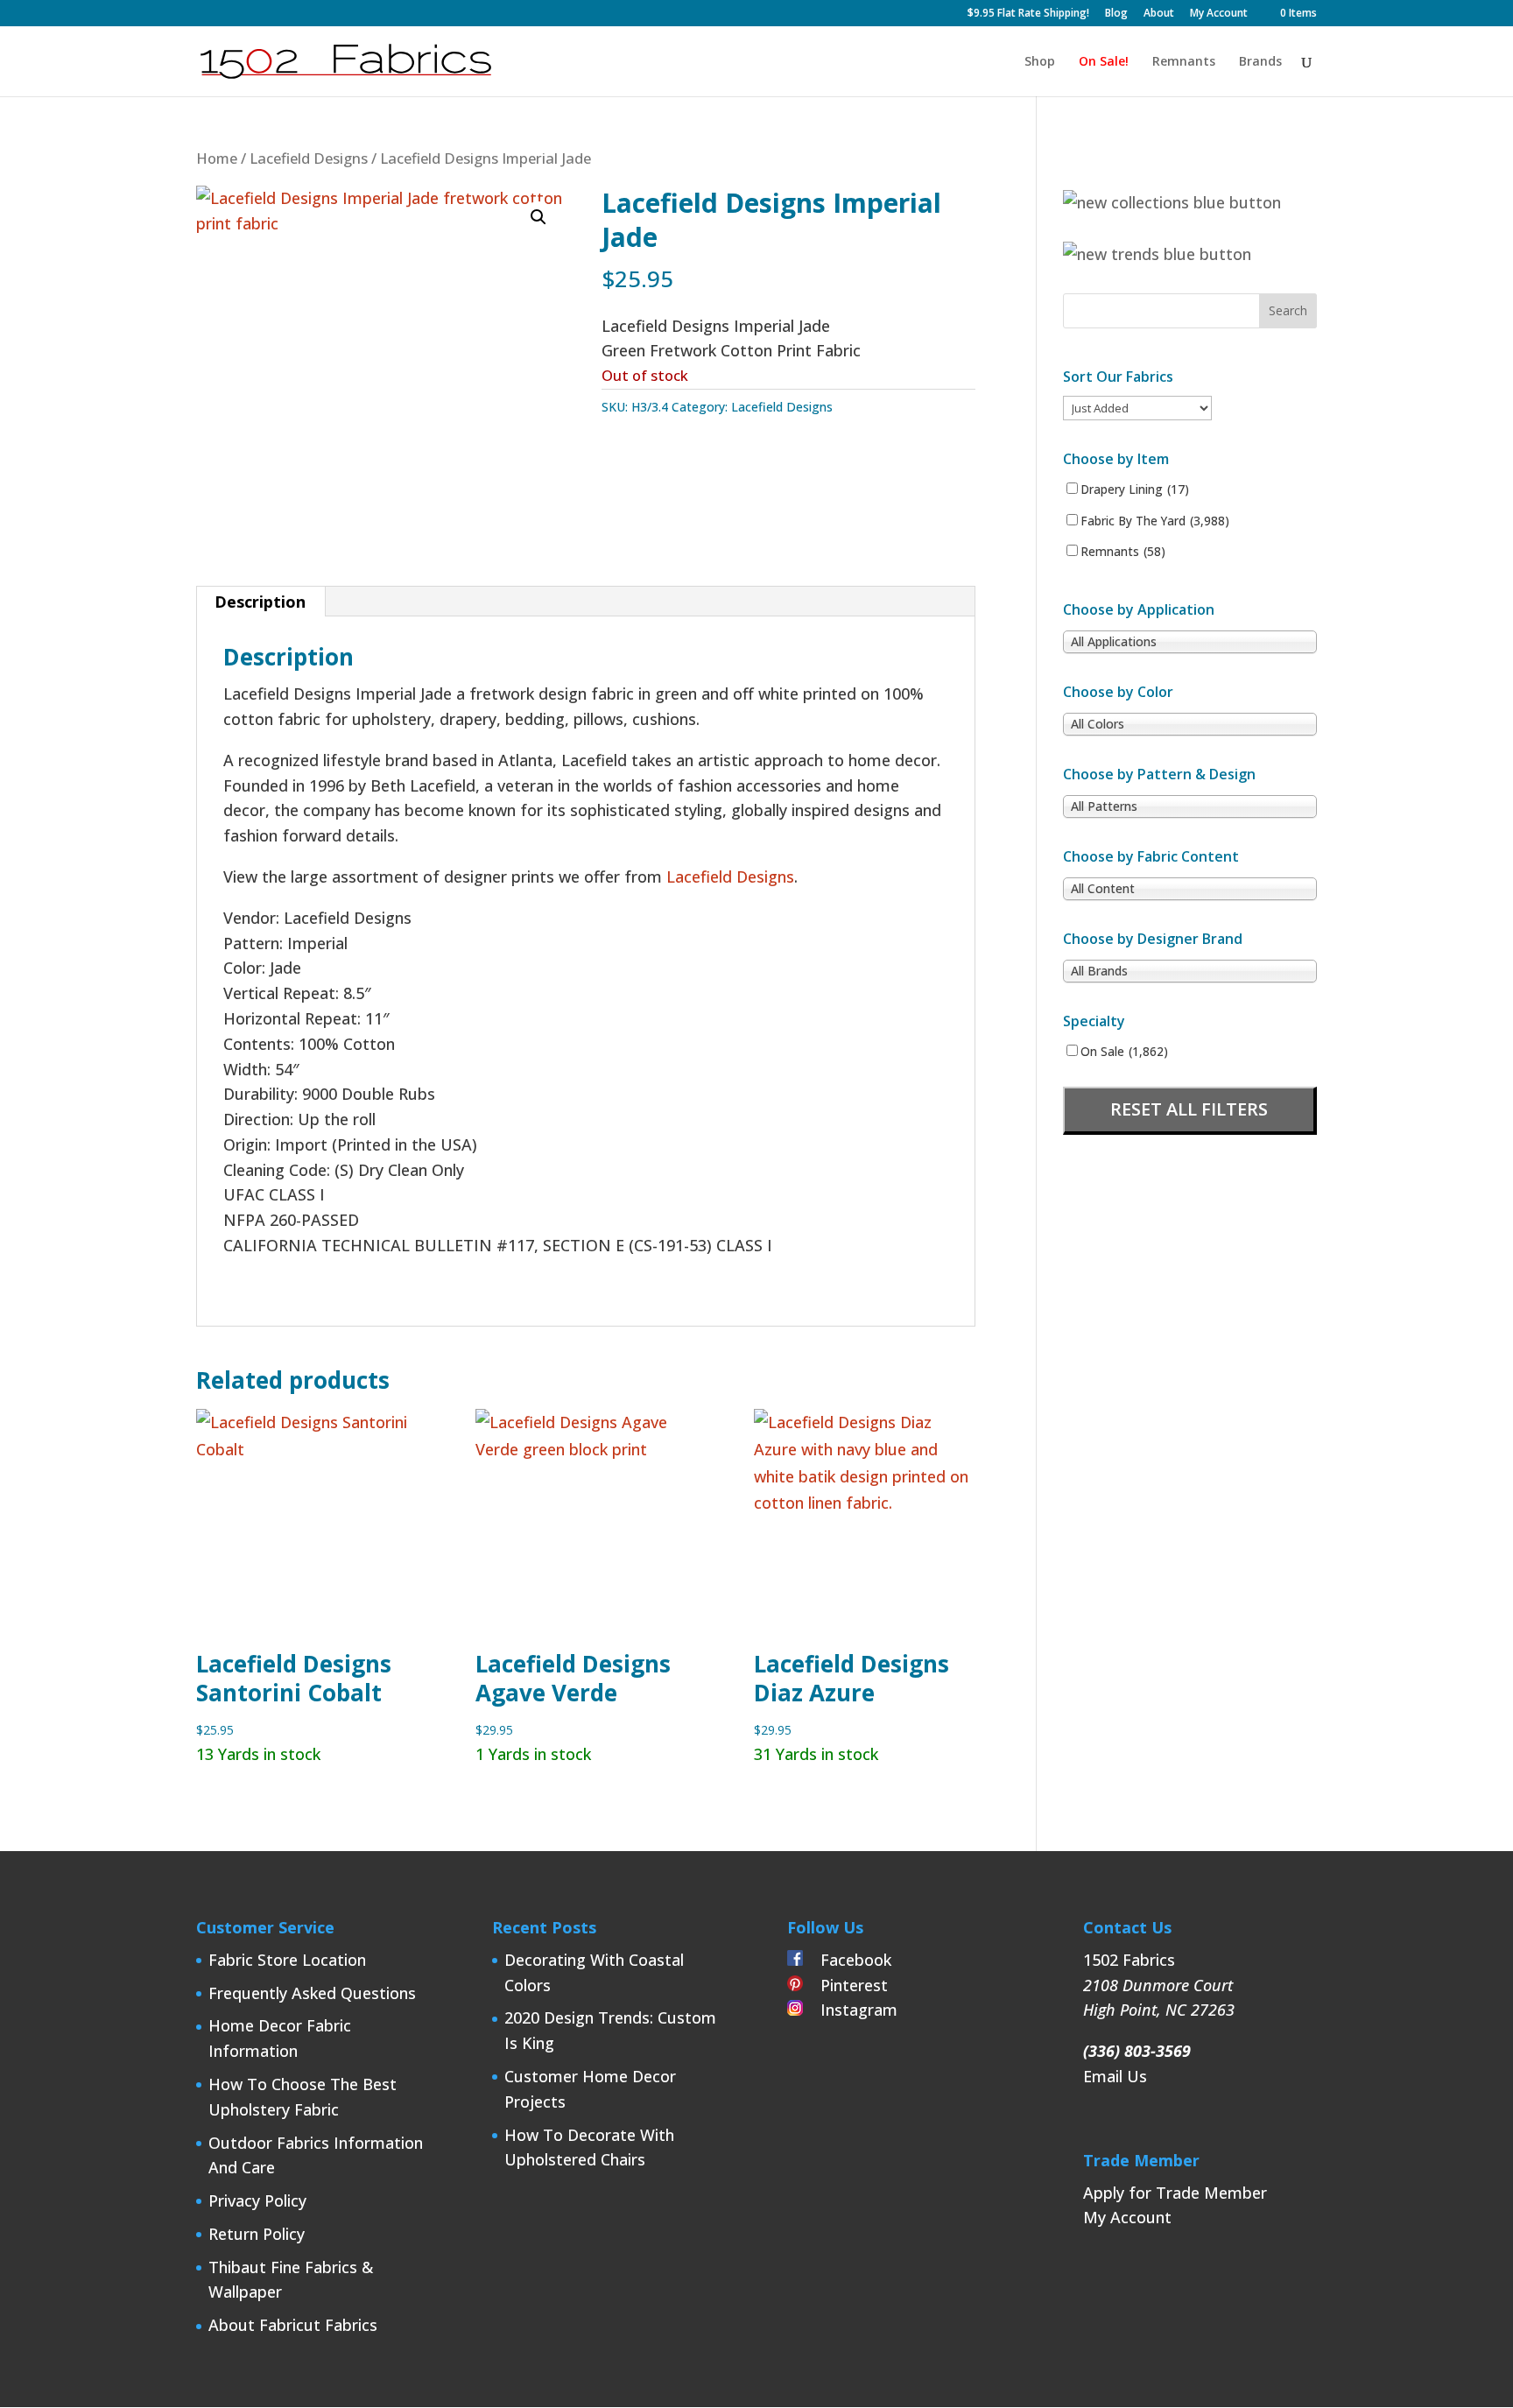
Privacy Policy (257, 2200)
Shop (1040, 62)
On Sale (1124, 1052)
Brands (1260, 62)
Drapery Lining (1135, 489)
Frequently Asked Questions (312, 1993)
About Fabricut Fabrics (293, 2325)
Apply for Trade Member (1175, 2193)
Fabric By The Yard (1155, 521)
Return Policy (257, 2234)
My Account (1219, 14)
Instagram (850, 2010)
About (1159, 14)
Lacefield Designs (309, 158)
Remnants (1184, 62)
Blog (1116, 14)
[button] (538, 217)
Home (217, 158)
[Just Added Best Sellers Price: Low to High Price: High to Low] (1137, 407)
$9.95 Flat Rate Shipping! (1028, 14)
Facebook (847, 1960)
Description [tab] (260, 602)
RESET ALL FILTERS (1189, 1109)
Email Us (1115, 2076)
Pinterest (845, 1985)
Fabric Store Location (287, 1960)
